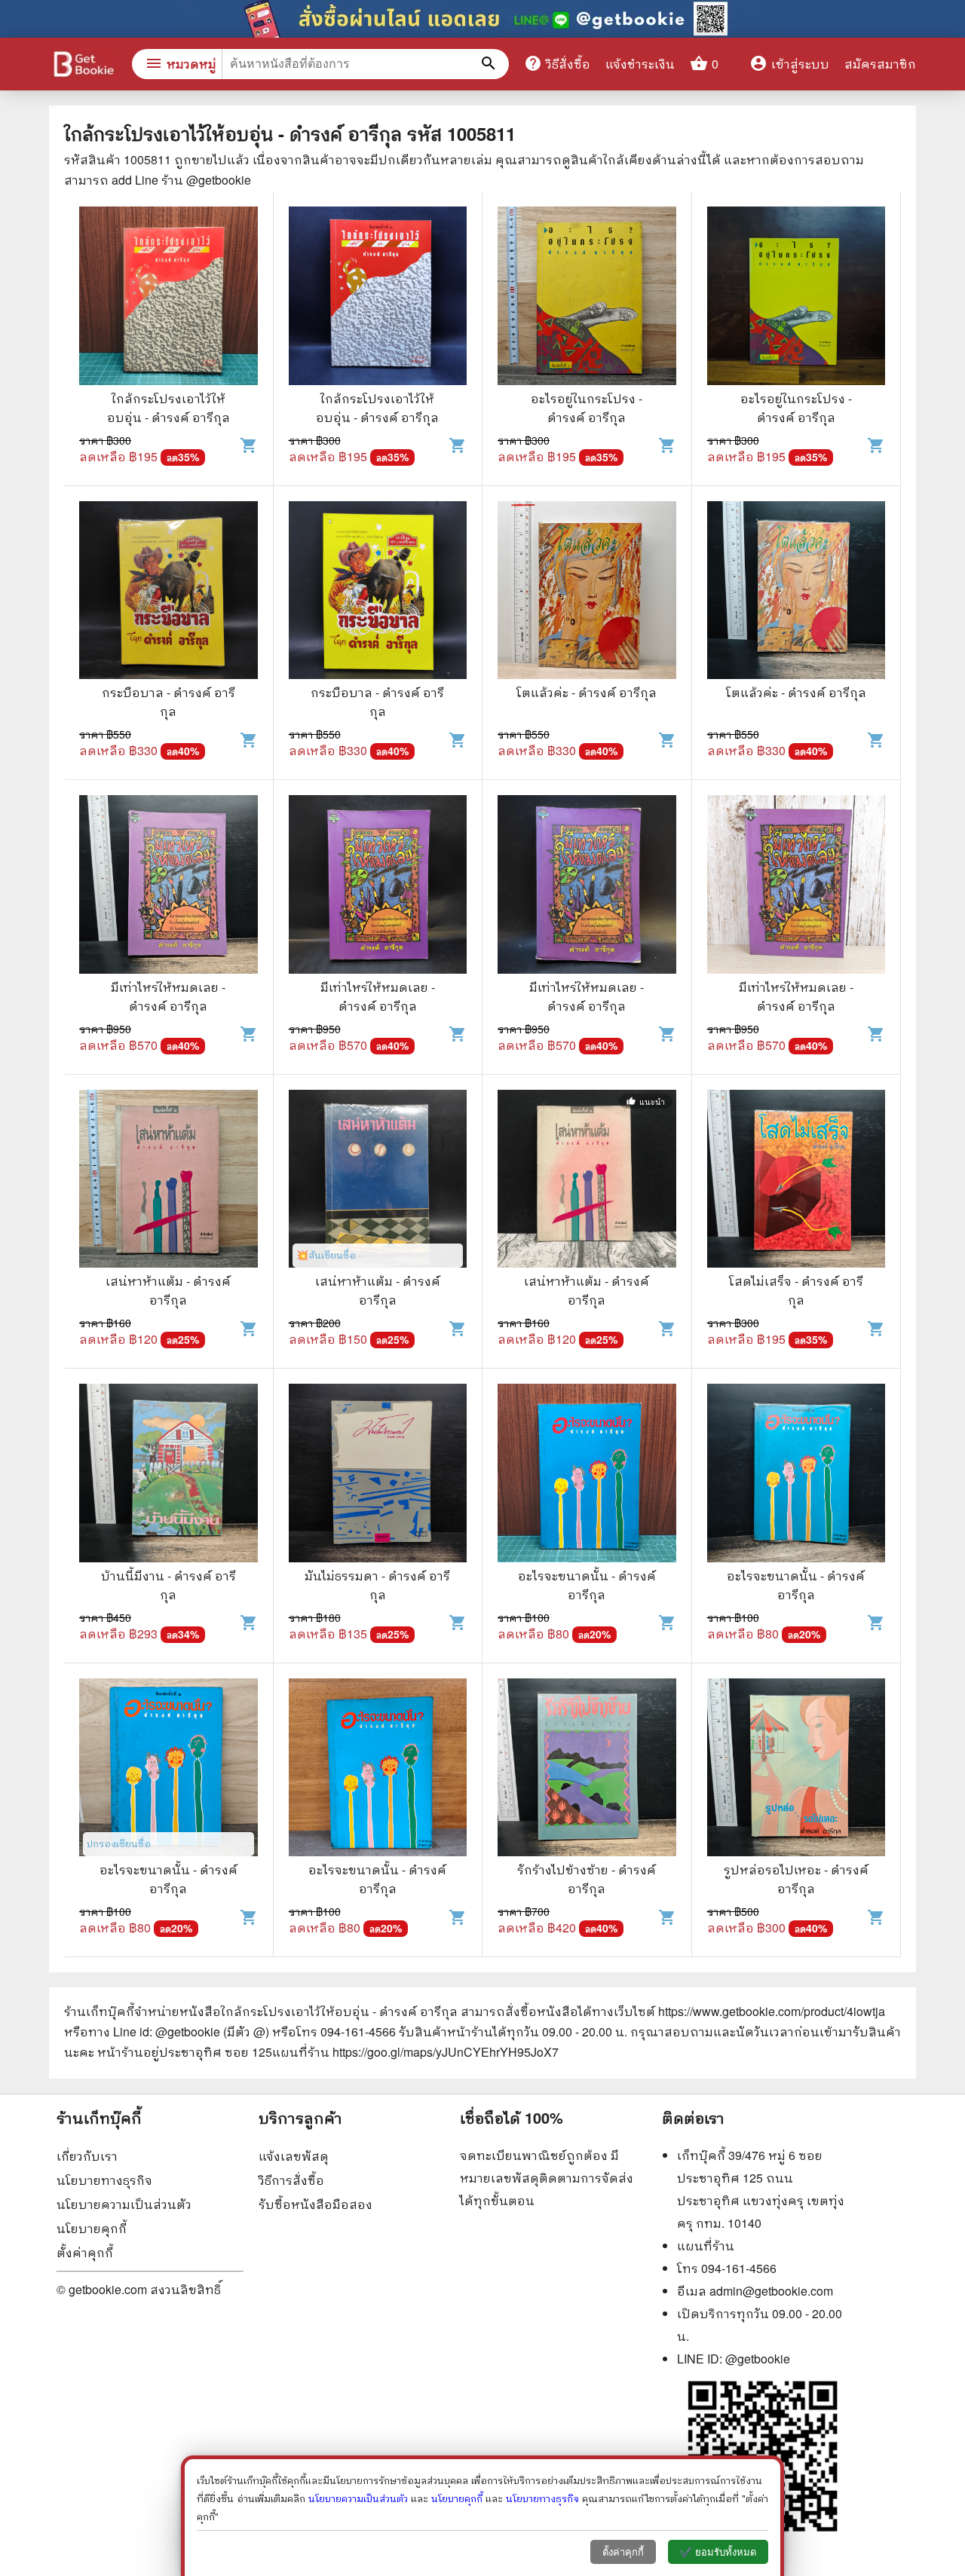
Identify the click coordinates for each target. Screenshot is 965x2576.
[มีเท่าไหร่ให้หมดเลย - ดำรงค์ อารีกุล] (168, 886)
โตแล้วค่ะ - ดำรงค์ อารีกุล (587, 692)
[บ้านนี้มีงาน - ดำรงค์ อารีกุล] (168, 1475)
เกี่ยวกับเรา (87, 2156)
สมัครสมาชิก (880, 64)
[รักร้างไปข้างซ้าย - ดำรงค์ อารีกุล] (587, 1770)
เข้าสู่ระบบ (789, 64)
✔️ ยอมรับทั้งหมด (718, 2552)
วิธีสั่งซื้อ (557, 63)
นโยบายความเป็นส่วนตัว (124, 2204)
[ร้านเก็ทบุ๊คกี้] (83, 66)
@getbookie (758, 2359)
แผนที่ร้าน (706, 2246)
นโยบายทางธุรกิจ (104, 2180)
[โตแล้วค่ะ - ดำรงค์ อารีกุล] (587, 592)
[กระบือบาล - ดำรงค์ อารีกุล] (168, 592)
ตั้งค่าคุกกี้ (85, 2252)
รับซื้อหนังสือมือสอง (316, 2204)
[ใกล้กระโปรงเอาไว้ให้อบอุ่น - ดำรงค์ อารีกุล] (168, 298)
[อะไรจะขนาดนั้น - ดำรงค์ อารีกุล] (587, 1475)
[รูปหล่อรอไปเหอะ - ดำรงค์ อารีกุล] (797, 1770)
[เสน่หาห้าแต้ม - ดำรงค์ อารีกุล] (168, 1181)
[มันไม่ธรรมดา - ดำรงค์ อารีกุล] (378, 1475)
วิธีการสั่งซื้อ (291, 2180)
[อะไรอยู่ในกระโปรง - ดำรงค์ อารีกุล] (587, 298)
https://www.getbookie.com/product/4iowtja (772, 2011)
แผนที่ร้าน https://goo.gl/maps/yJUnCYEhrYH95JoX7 (415, 2052)
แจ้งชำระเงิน (640, 64)
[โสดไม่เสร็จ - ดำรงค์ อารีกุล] (797, 1181)
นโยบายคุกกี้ (92, 2228)
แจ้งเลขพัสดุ (294, 2156)
